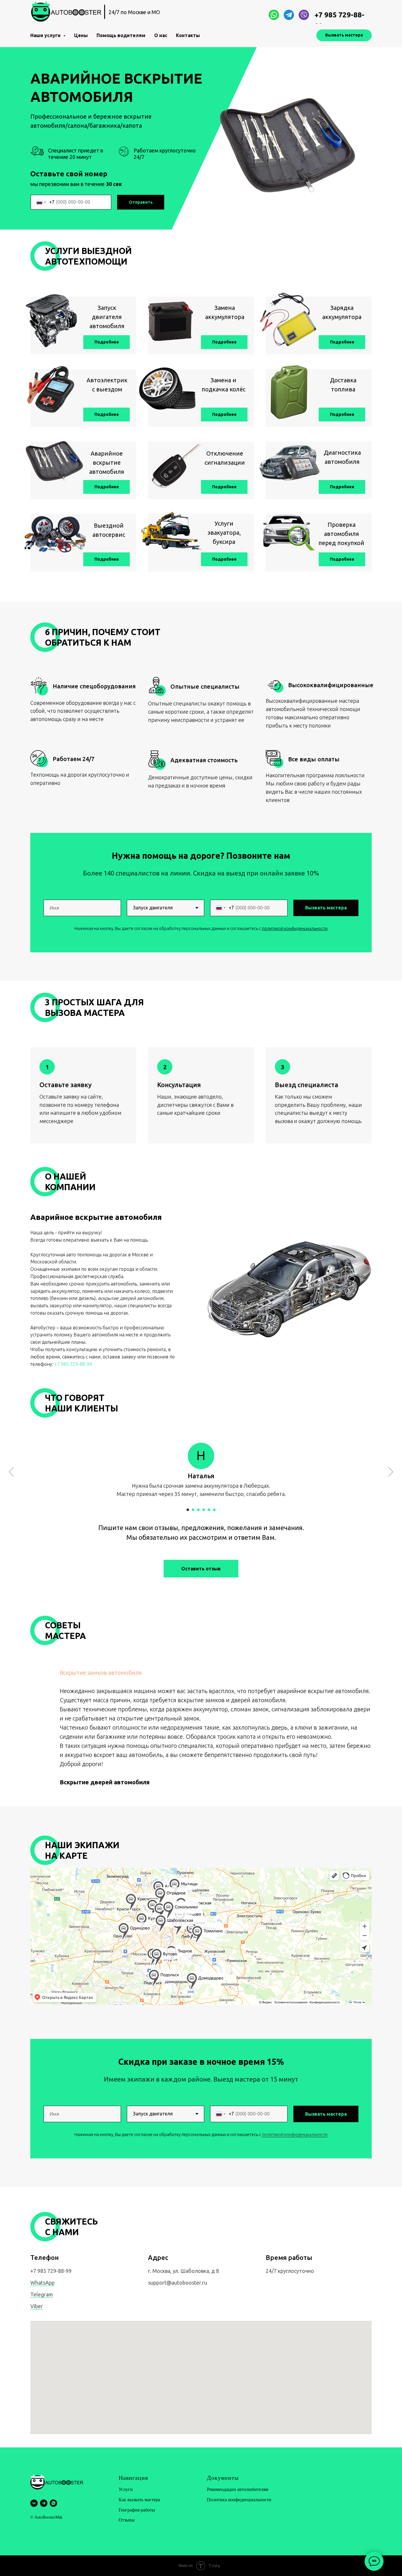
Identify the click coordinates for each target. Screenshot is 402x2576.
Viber (37, 2306)
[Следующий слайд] (391, 1472)
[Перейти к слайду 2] (193, 1510)
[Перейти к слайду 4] (204, 1510)
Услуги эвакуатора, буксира (224, 533)
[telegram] (44, 2503)
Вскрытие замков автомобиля (101, 1673)
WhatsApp (43, 2283)
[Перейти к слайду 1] (188, 1510)
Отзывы (127, 2520)
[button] (224, 342)
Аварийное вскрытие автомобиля (107, 462)
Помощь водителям (121, 35)
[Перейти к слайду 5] (209, 1510)
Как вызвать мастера (139, 2500)
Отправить (141, 202)
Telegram (42, 2294)
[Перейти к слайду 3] (198, 1510)
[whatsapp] (53, 2503)
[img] (274, 15)
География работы (137, 2510)
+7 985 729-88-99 (73, 1364)
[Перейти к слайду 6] (214, 1510)
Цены (81, 35)
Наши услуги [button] (46, 35)
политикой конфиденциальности (295, 2134)
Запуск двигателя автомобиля (107, 317)
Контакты (188, 35)
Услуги (126, 2489)
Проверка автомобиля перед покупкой (341, 534)
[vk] (34, 2503)
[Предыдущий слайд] (11, 1472)
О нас (161, 35)
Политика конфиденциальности (239, 2500)
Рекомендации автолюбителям (238, 2489)
